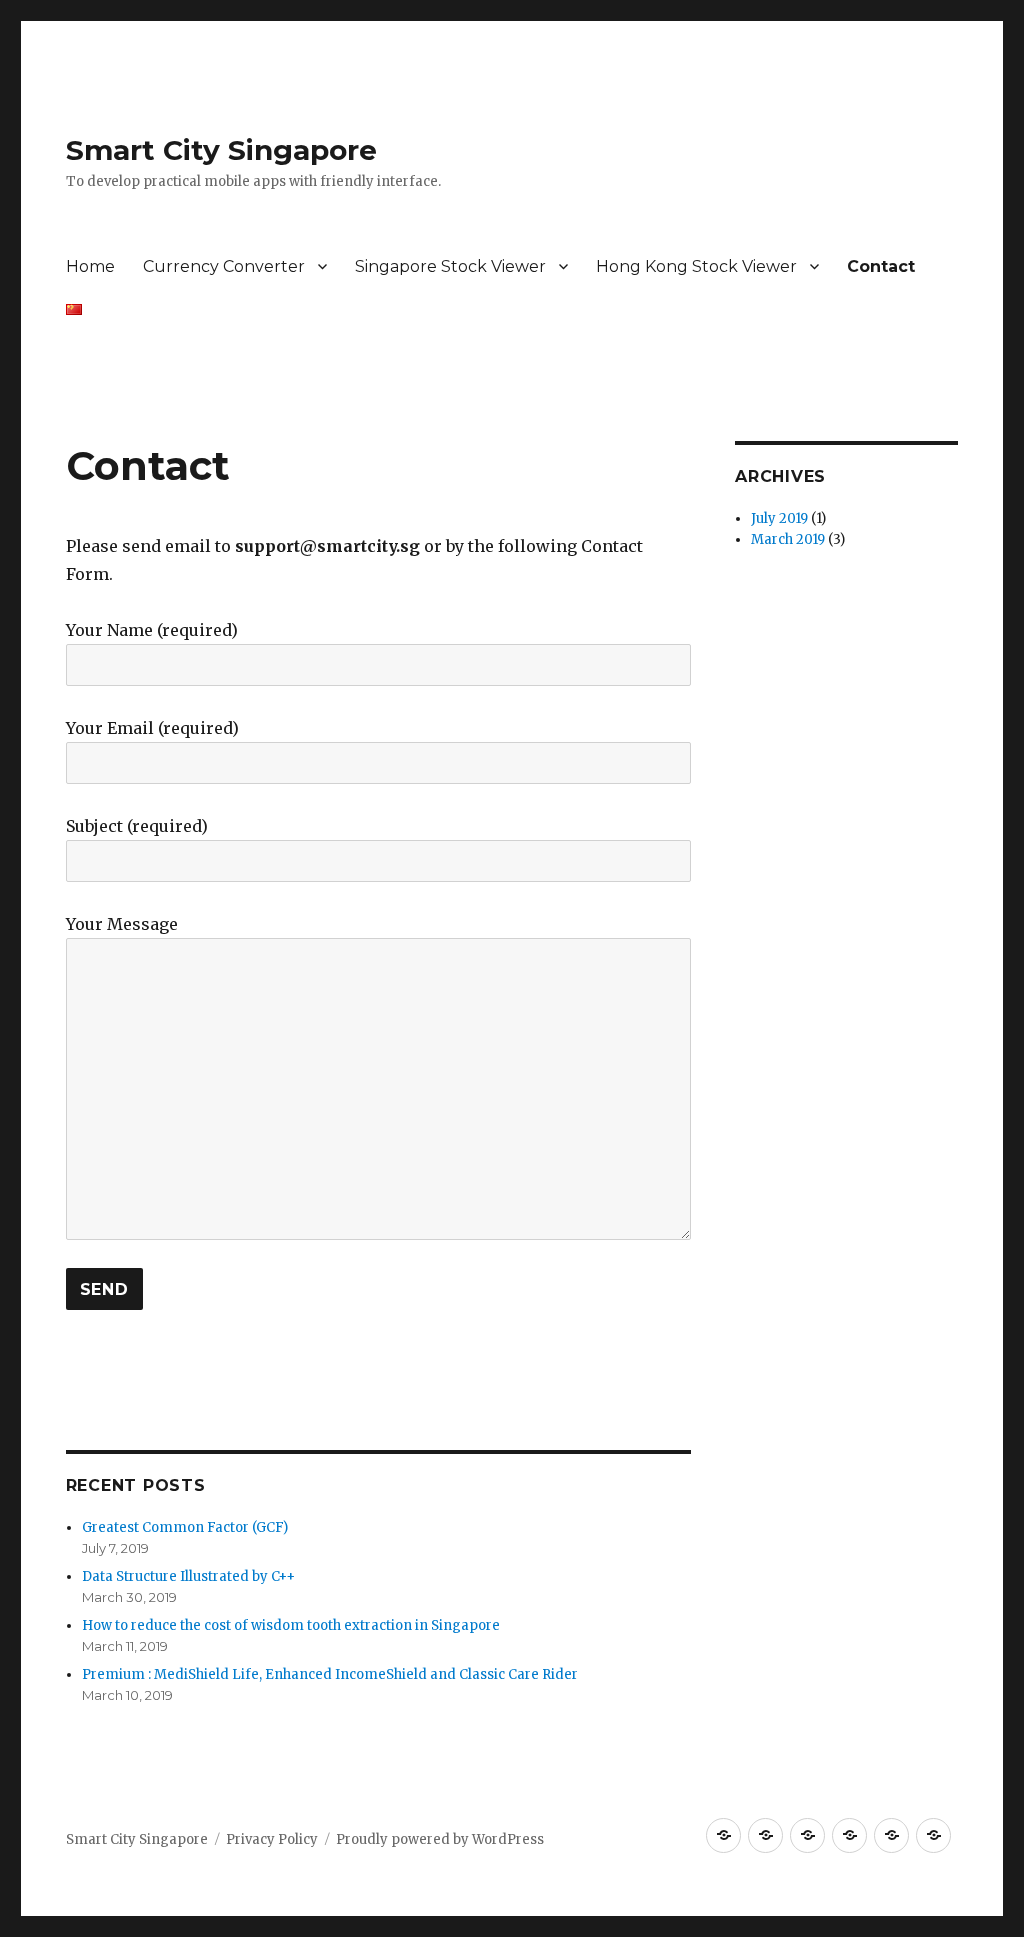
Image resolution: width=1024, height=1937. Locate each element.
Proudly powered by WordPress (440, 1839)
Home (90, 266)
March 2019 (788, 539)
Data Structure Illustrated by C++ (188, 1576)
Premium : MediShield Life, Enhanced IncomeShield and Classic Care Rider (330, 1674)
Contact (881, 266)
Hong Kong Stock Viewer (696, 266)
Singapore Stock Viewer (450, 266)
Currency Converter (224, 266)
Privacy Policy (272, 1839)
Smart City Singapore (221, 150)
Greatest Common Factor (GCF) (185, 1527)
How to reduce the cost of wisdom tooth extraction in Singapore (291, 1625)
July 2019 (779, 518)
